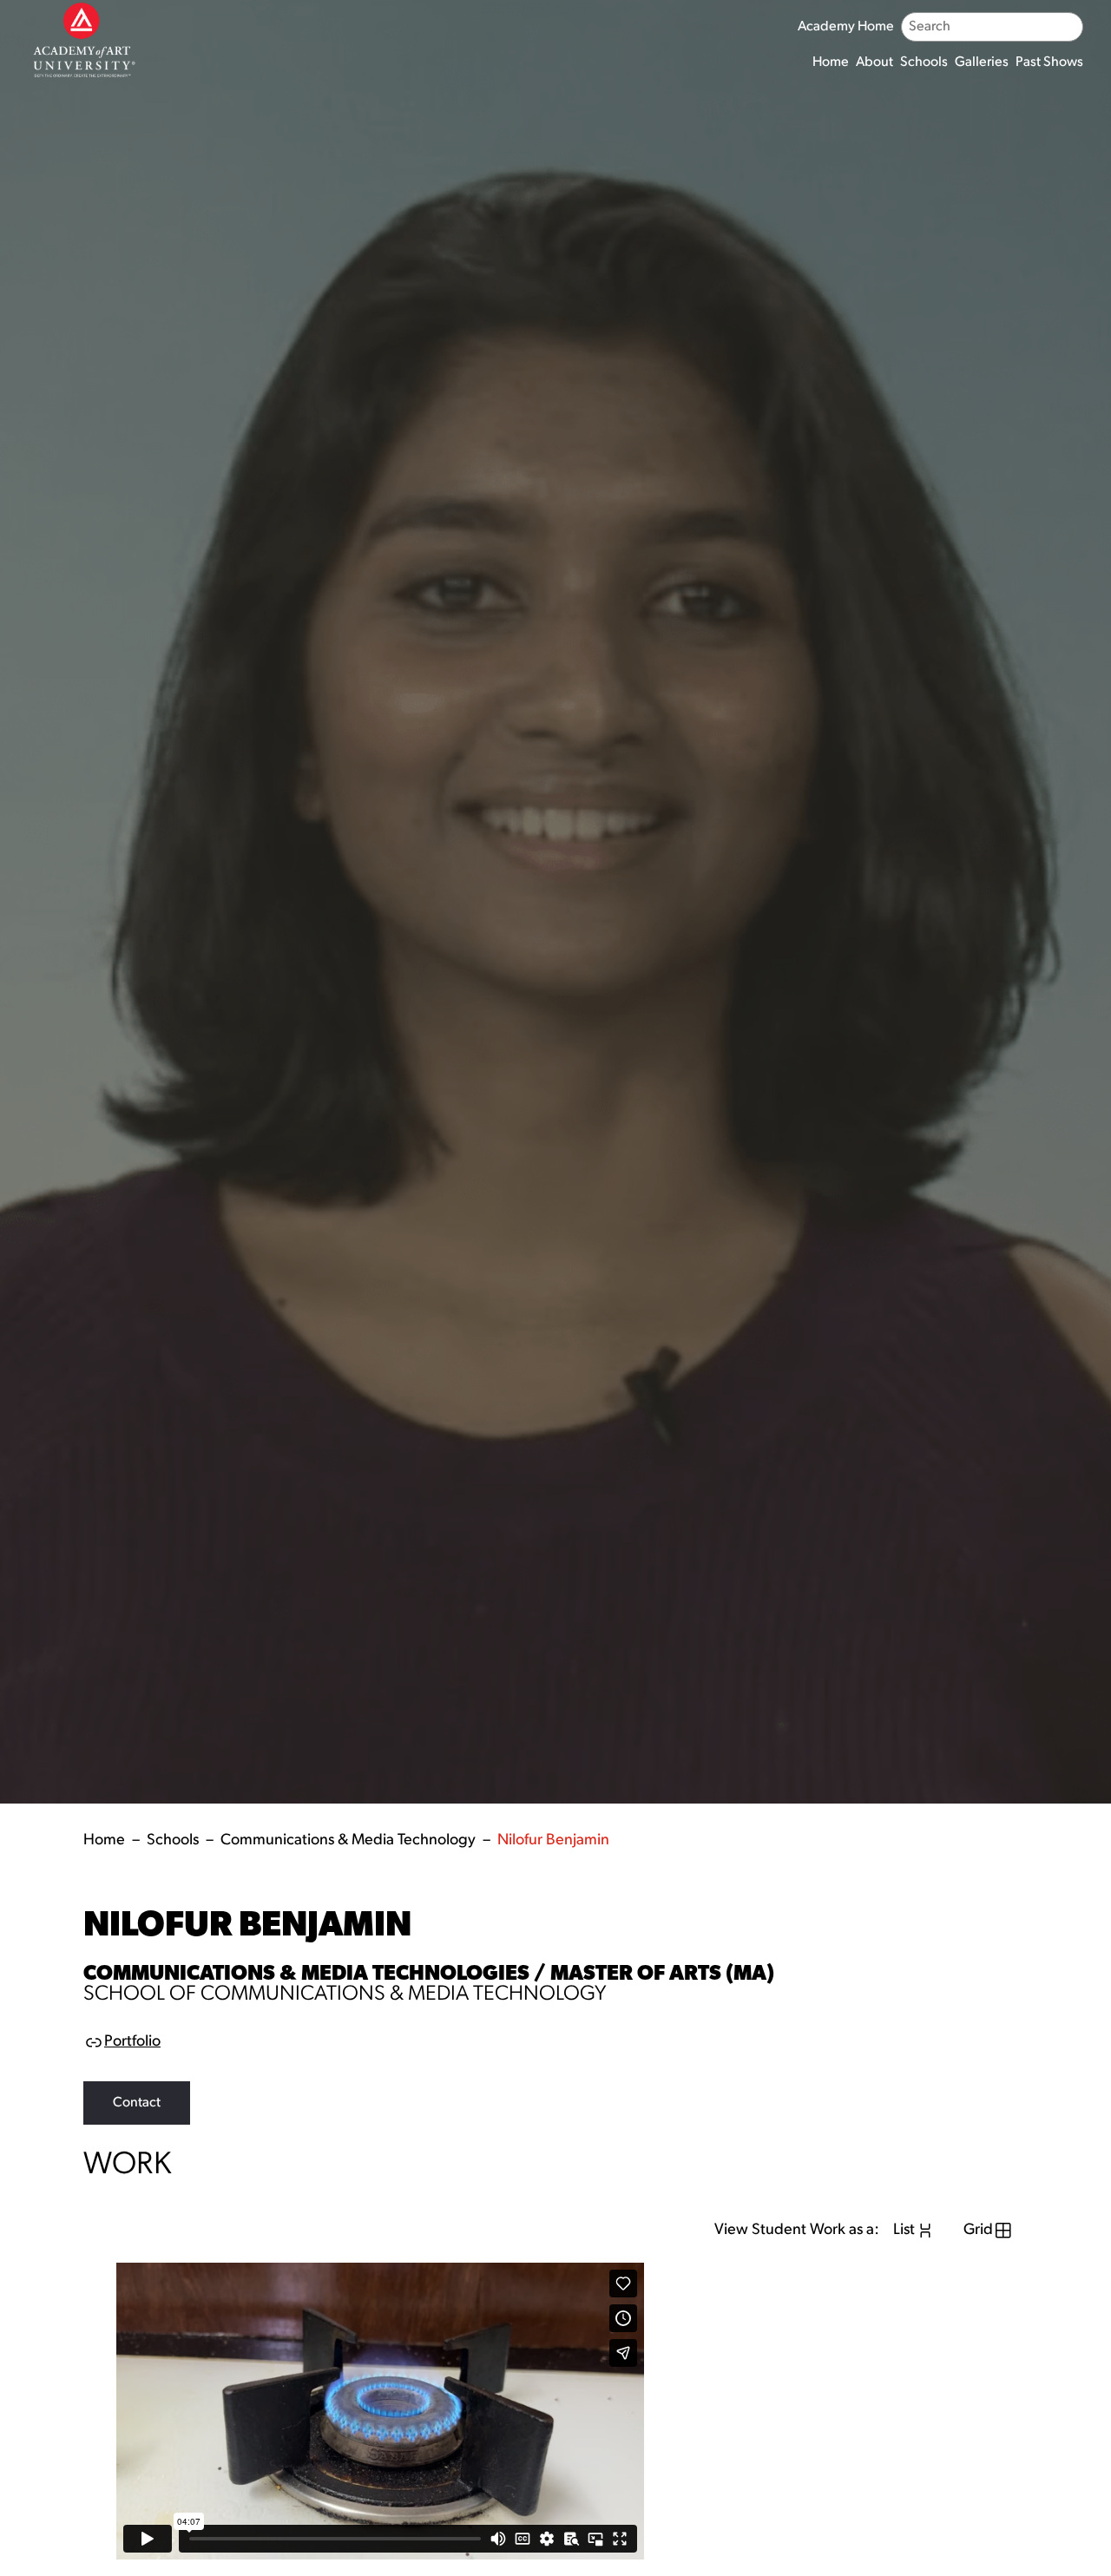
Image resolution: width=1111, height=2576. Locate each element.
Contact (137, 2103)
